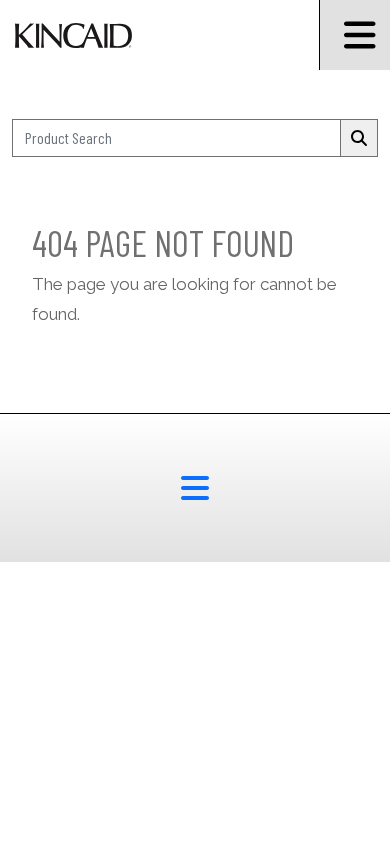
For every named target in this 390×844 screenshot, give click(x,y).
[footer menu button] (195, 488)
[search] (359, 138)
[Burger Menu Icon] (354, 35)
